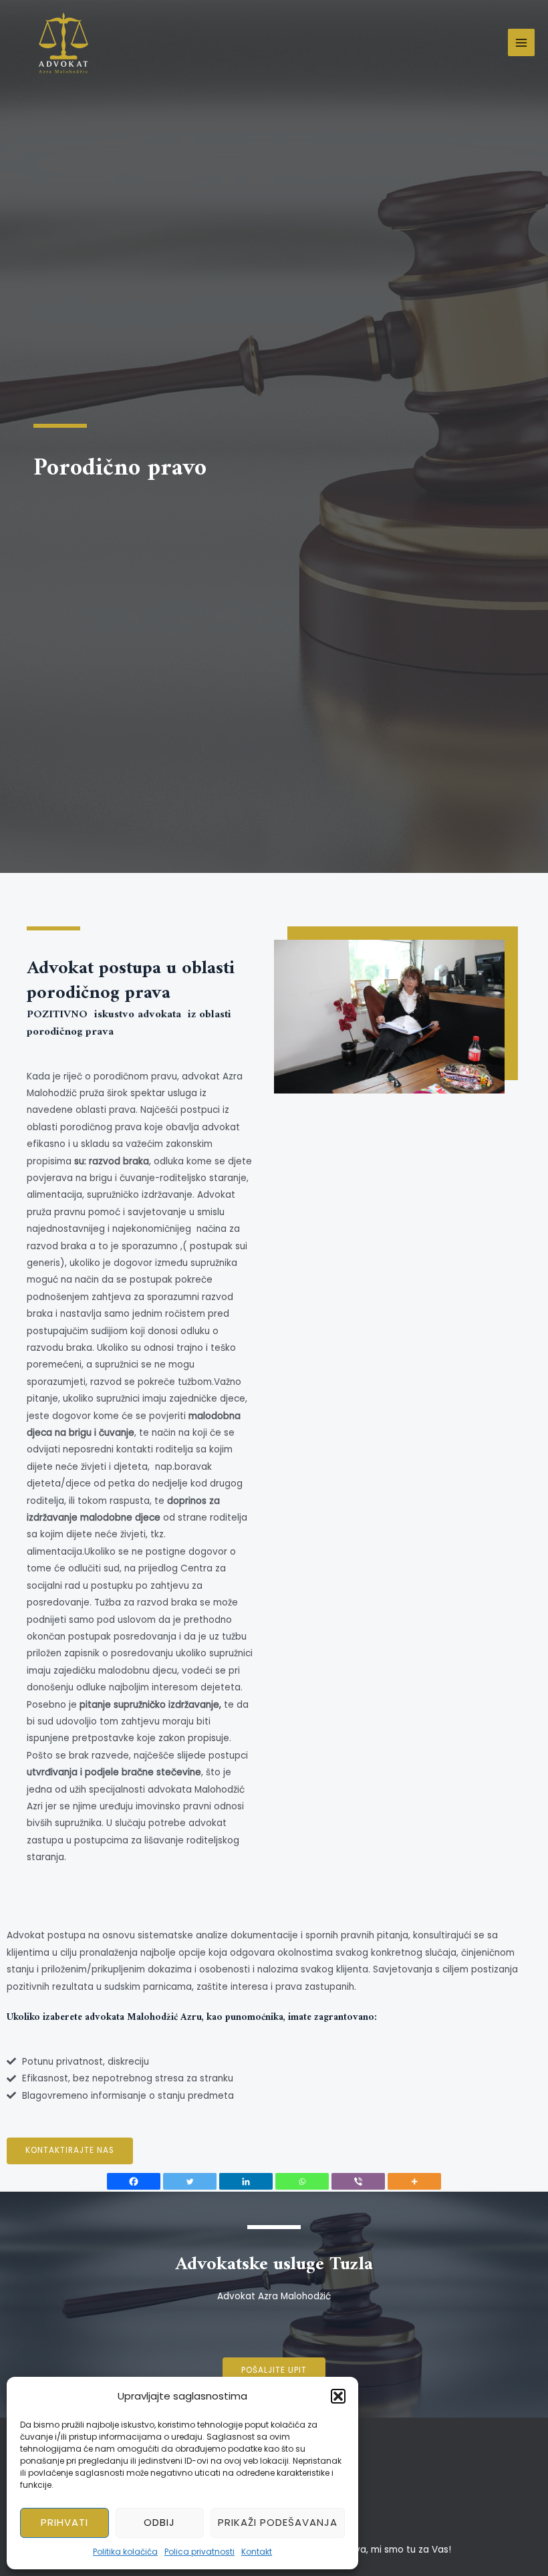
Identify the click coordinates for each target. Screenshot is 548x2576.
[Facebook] (134, 2181)
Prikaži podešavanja (278, 2522)
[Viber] (358, 2181)
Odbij (159, 2522)
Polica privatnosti (199, 2552)
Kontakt (257, 2552)
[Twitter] (190, 2181)
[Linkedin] (246, 2181)
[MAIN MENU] (522, 42)
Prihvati (64, 2522)
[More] (414, 2181)
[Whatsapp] (302, 2181)
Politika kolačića (125, 2552)
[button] (338, 2396)
